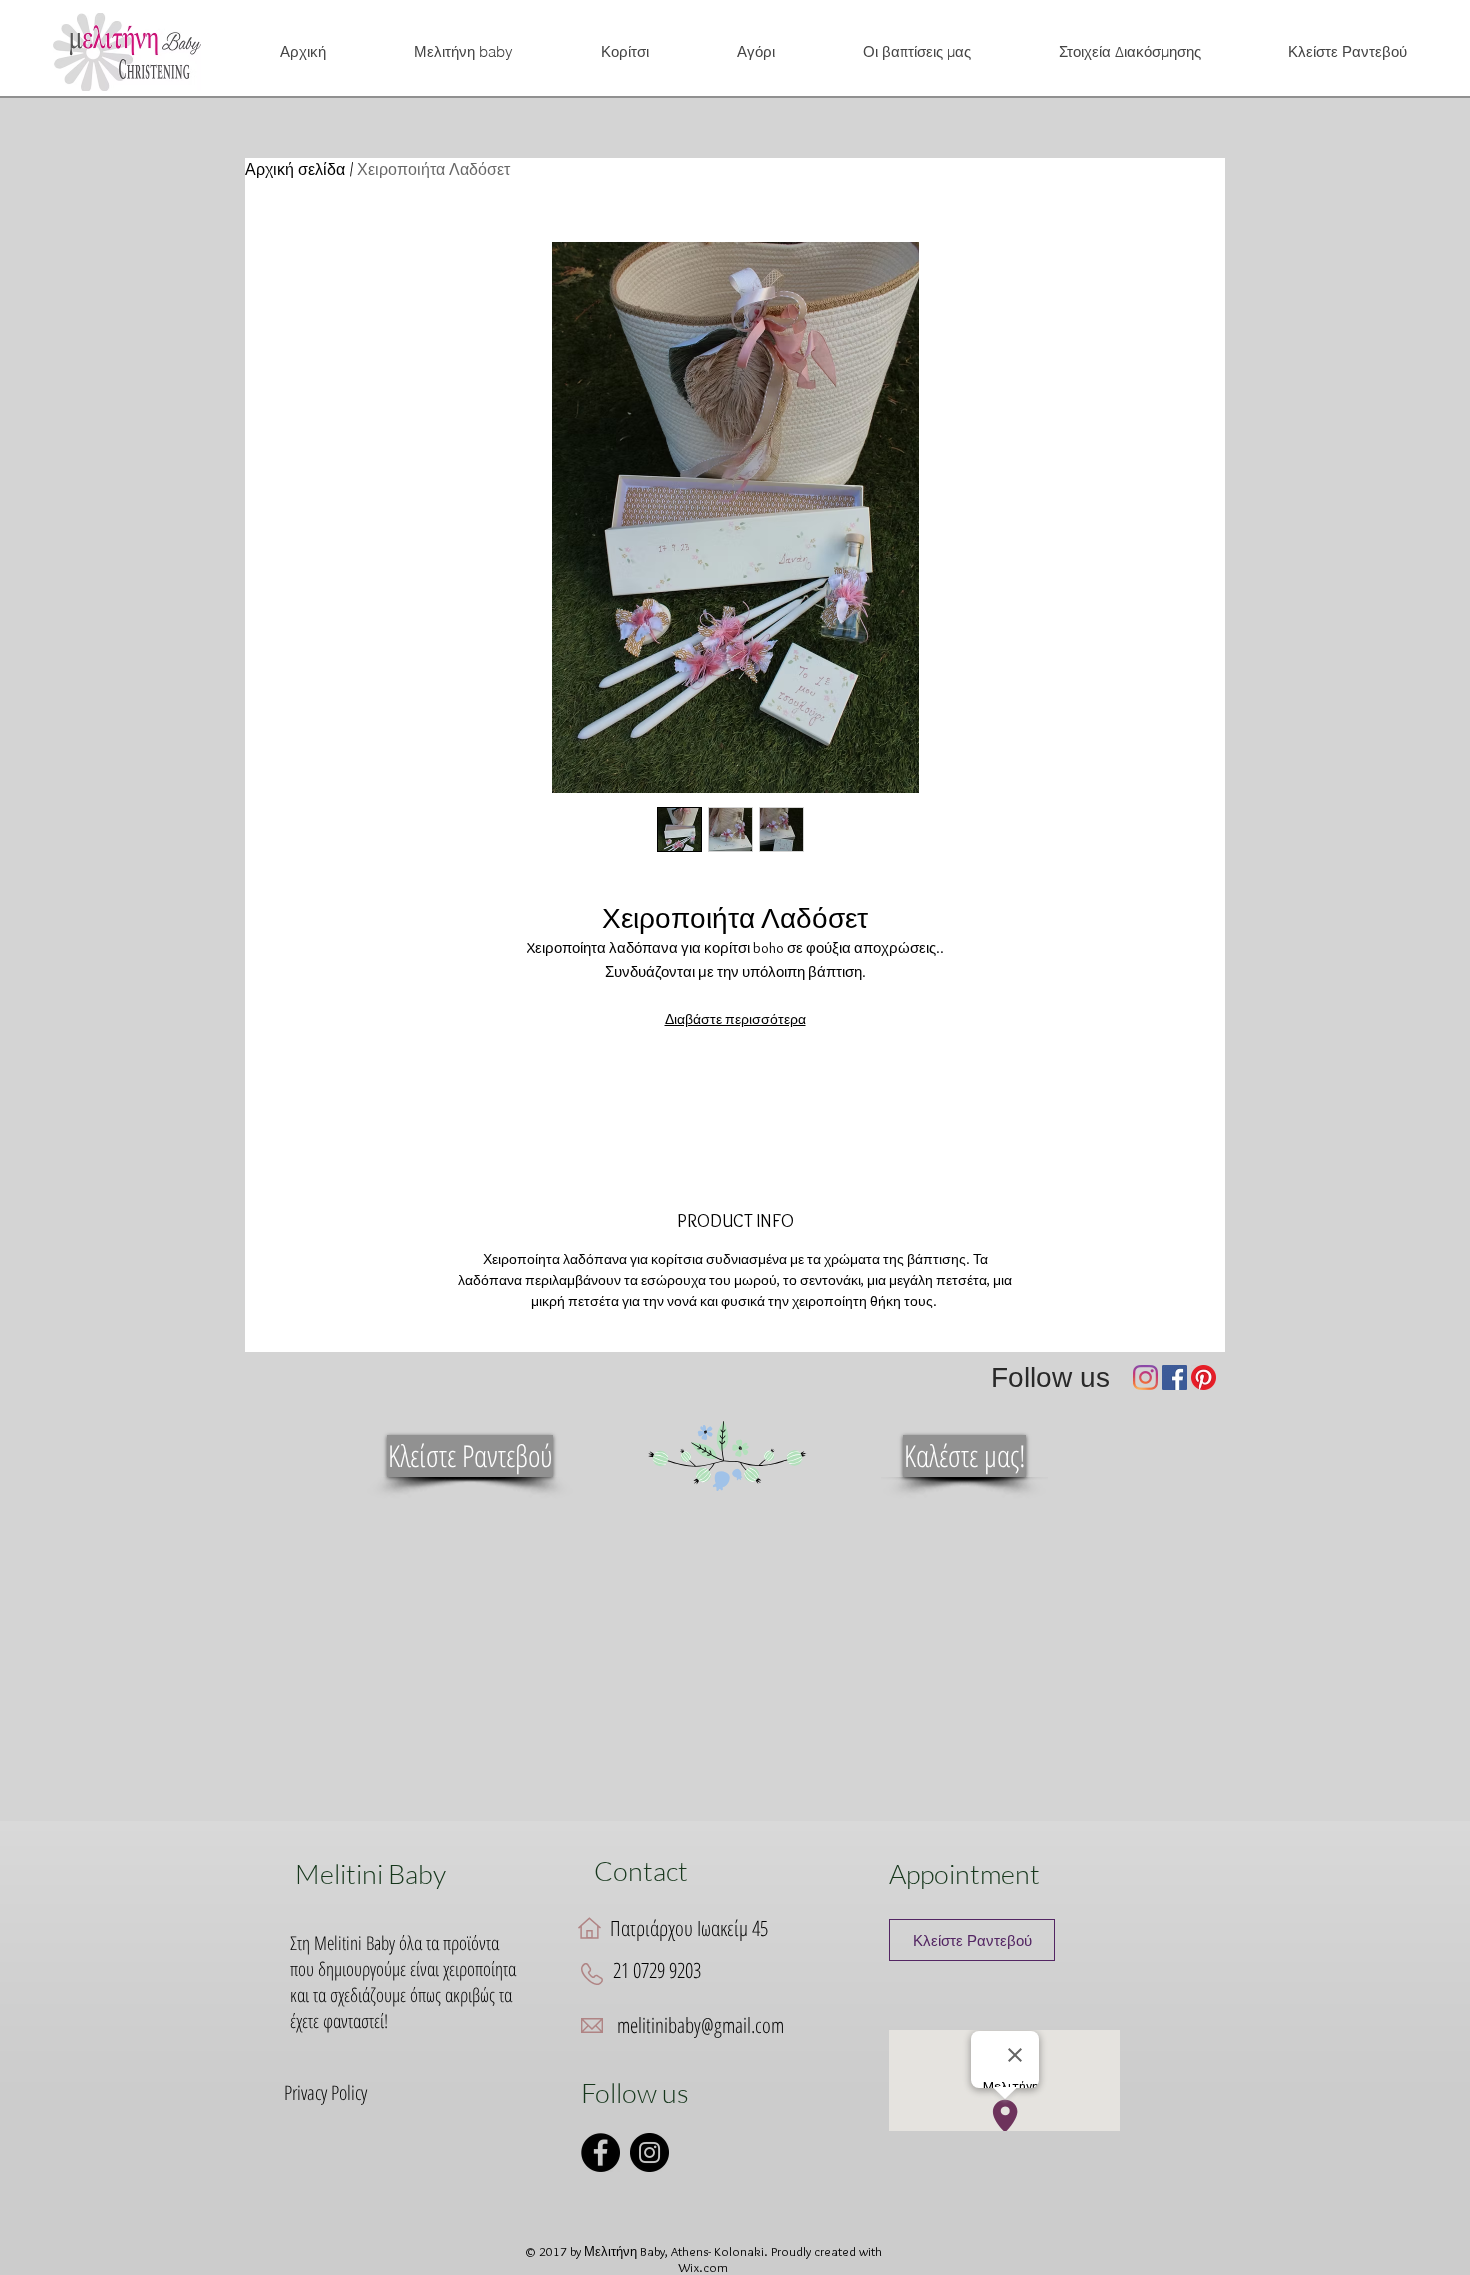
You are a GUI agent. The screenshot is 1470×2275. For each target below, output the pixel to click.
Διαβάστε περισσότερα (735, 1019)
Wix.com (703, 2267)
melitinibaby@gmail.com (700, 2025)
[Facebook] (1174, 1377)
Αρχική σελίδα (295, 169)
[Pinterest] (1203, 1377)
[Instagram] (1145, 1377)
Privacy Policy (325, 2092)
